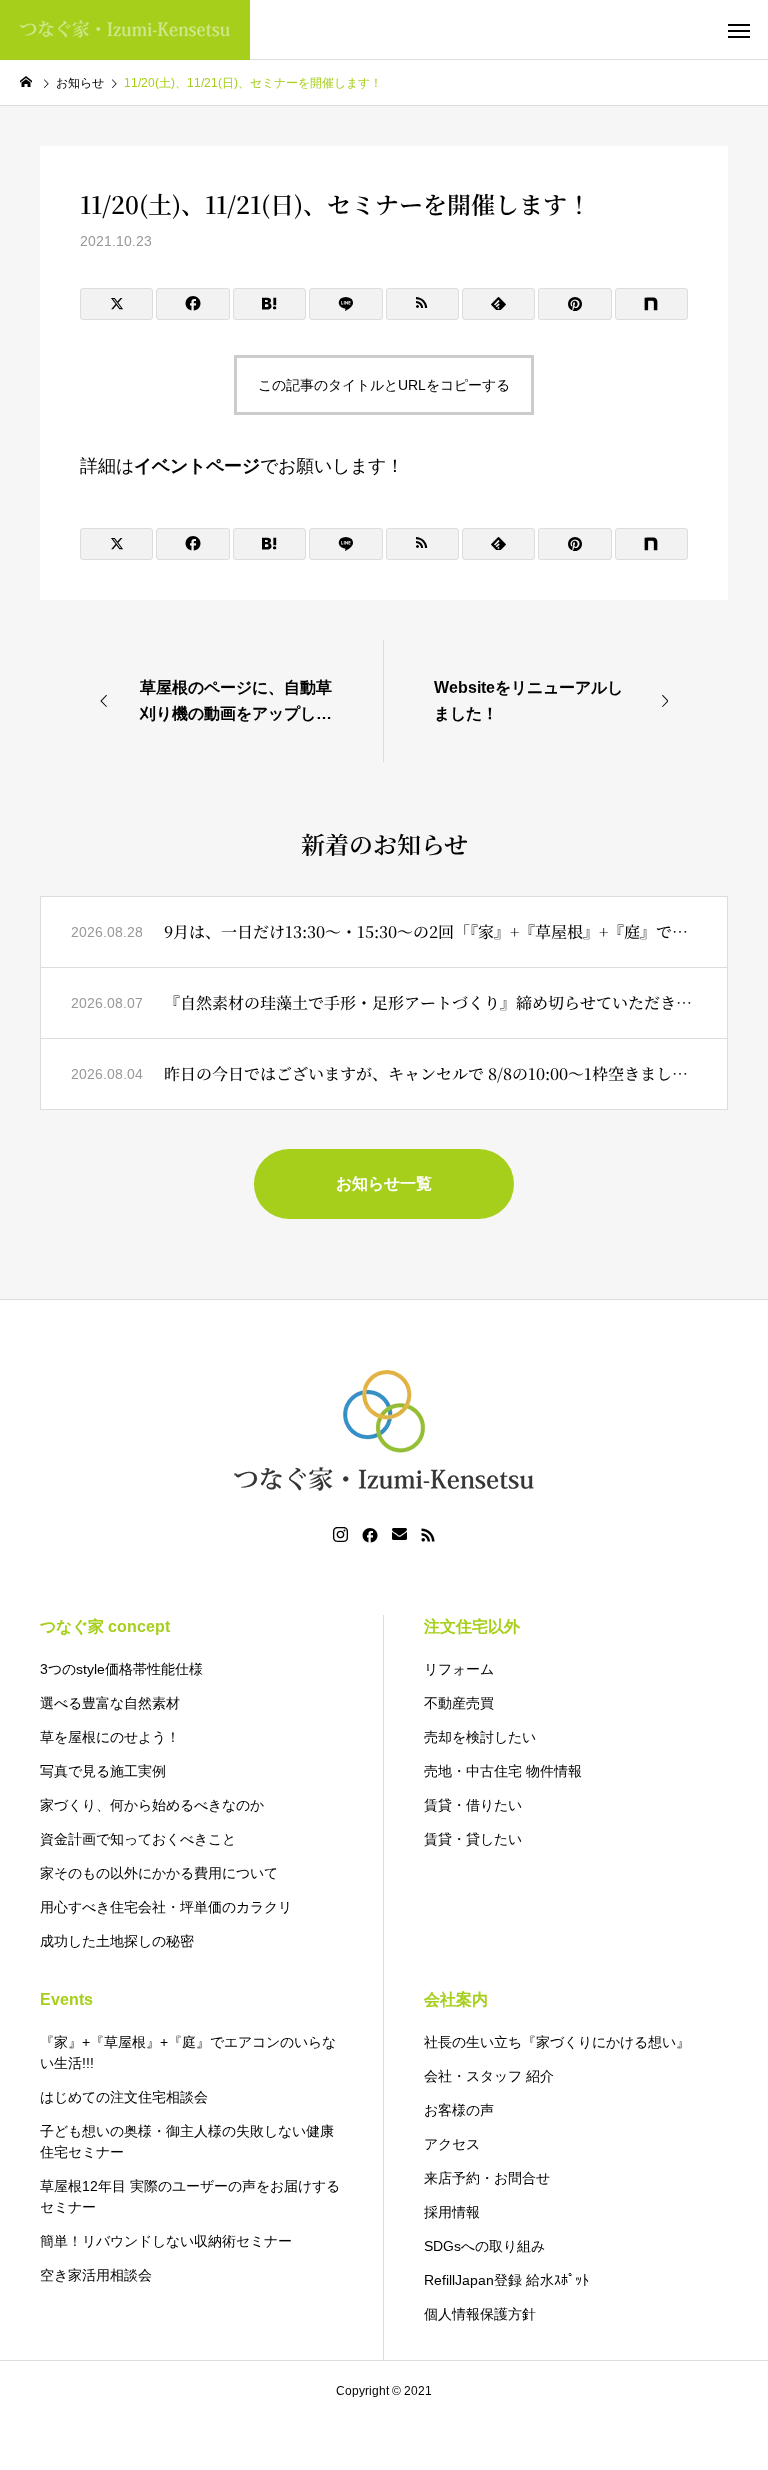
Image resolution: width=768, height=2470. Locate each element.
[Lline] (345, 304)
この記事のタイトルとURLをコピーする (384, 385)
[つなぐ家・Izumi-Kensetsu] (125, 30)
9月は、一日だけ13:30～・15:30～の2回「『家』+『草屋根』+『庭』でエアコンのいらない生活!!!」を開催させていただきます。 (430, 931)
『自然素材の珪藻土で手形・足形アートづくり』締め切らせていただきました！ (430, 1002)
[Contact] (399, 1535)
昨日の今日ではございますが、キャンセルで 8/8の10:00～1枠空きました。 (430, 1073)
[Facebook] (370, 1535)
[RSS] (428, 1535)
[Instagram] (340, 1535)
